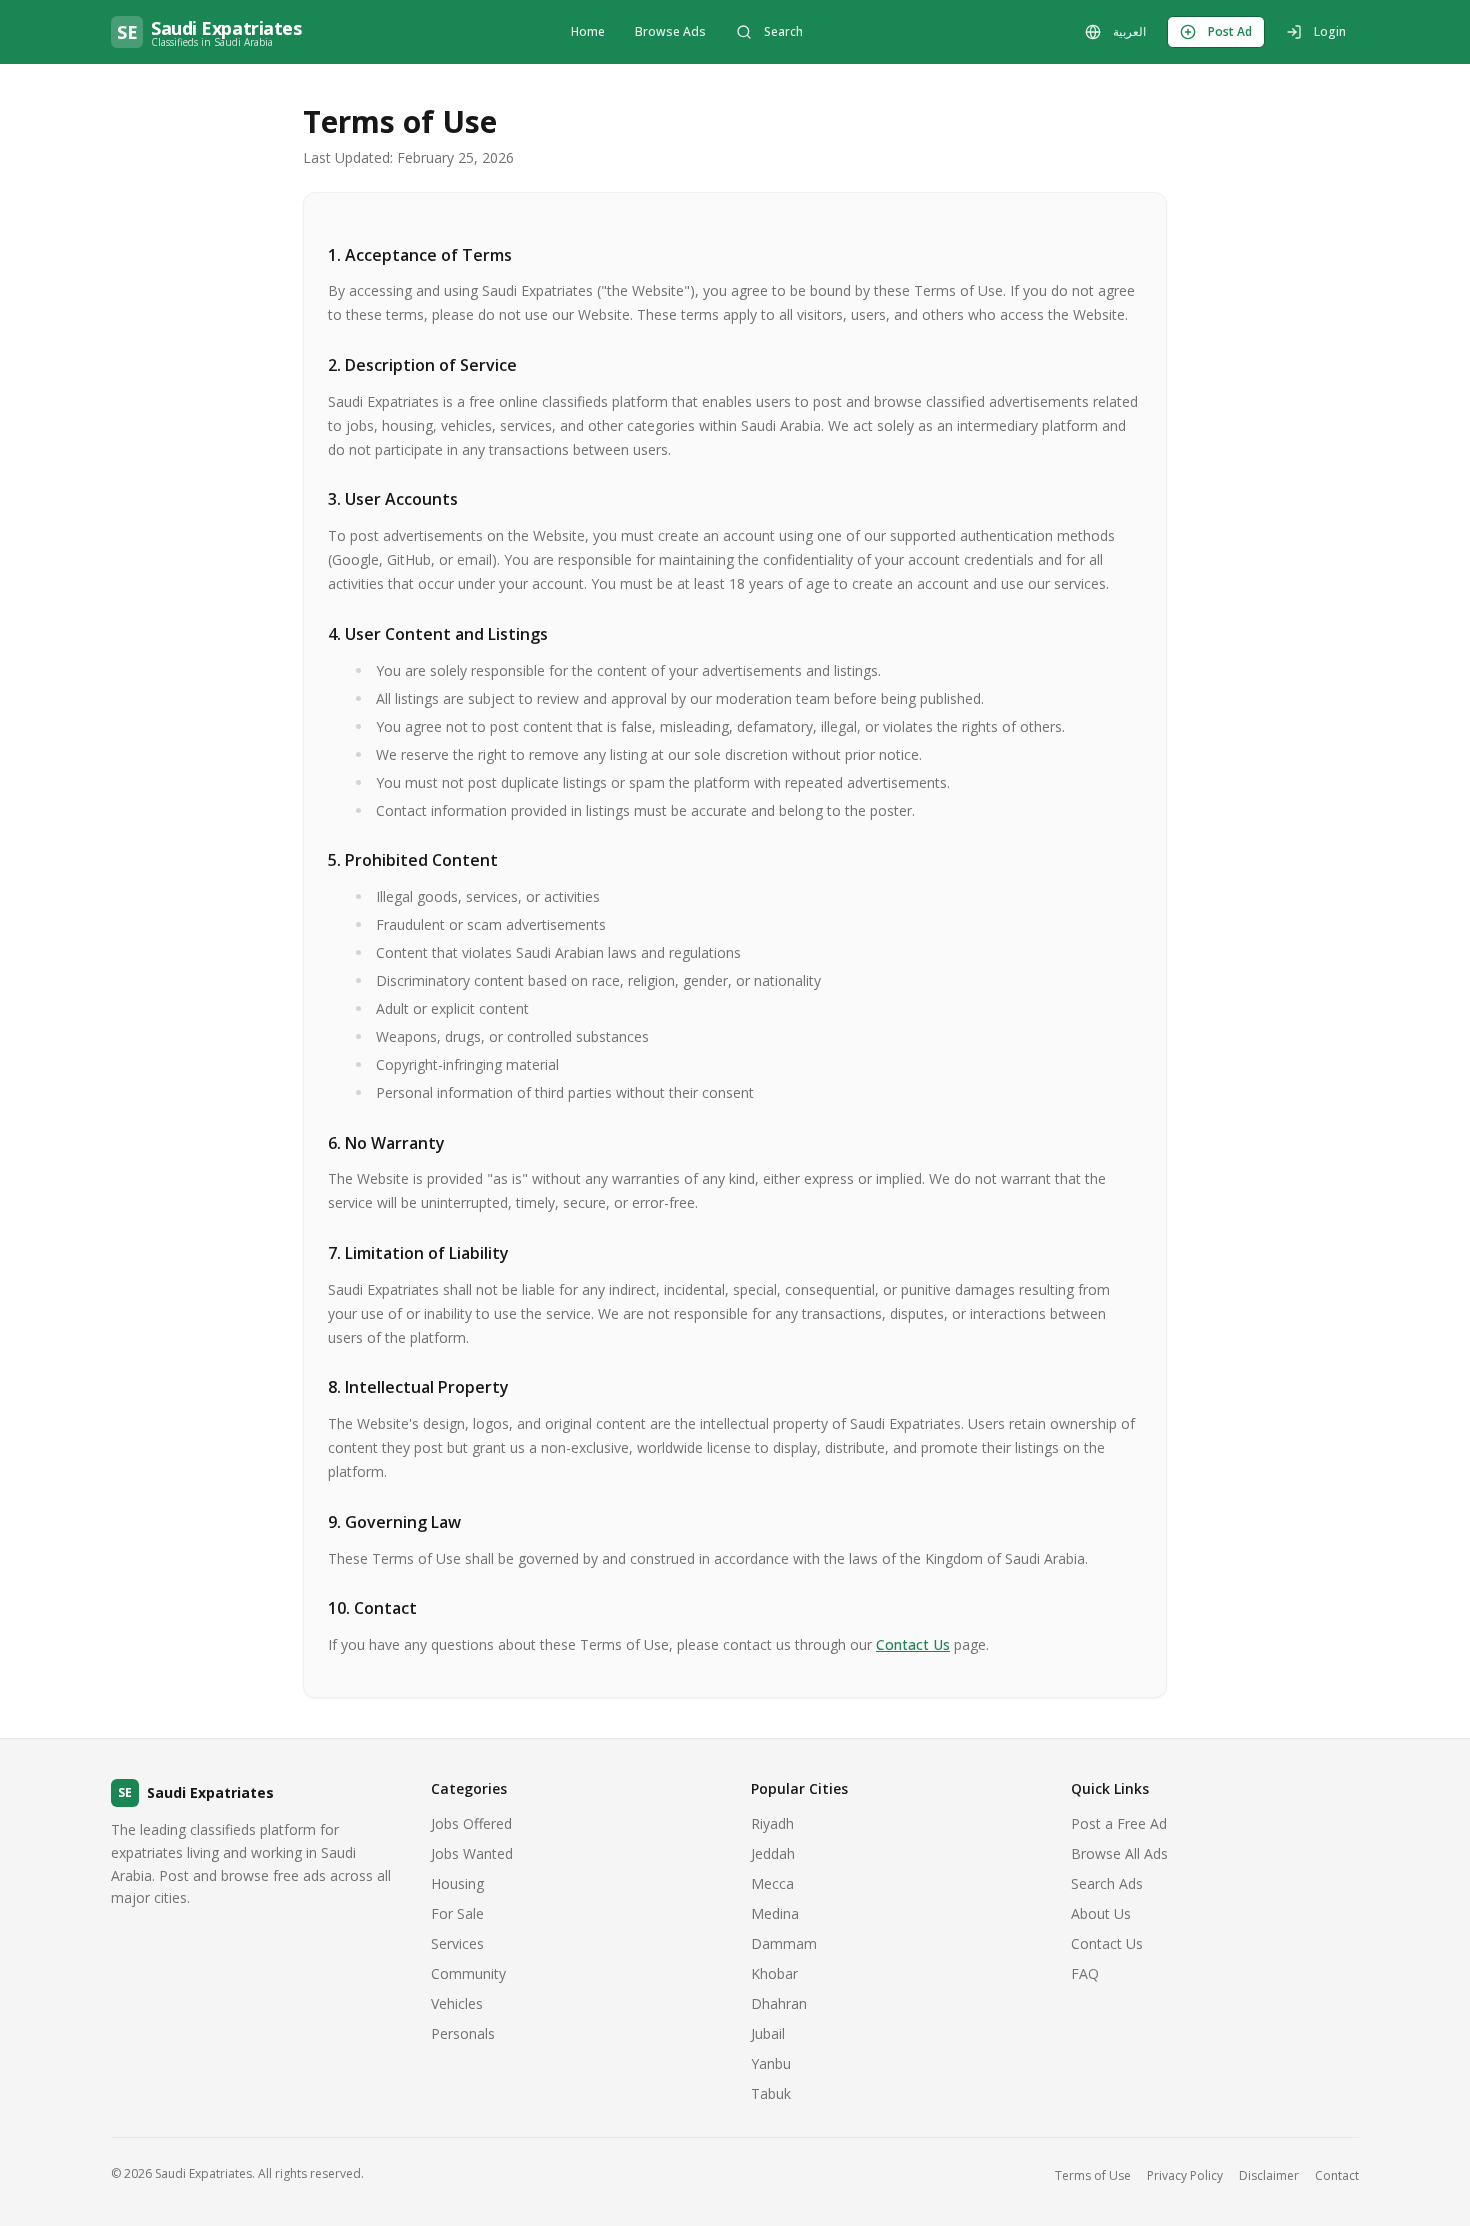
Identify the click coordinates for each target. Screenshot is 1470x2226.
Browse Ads (670, 31)
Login (1330, 31)
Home (588, 31)
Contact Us (913, 1644)
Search (783, 31)
